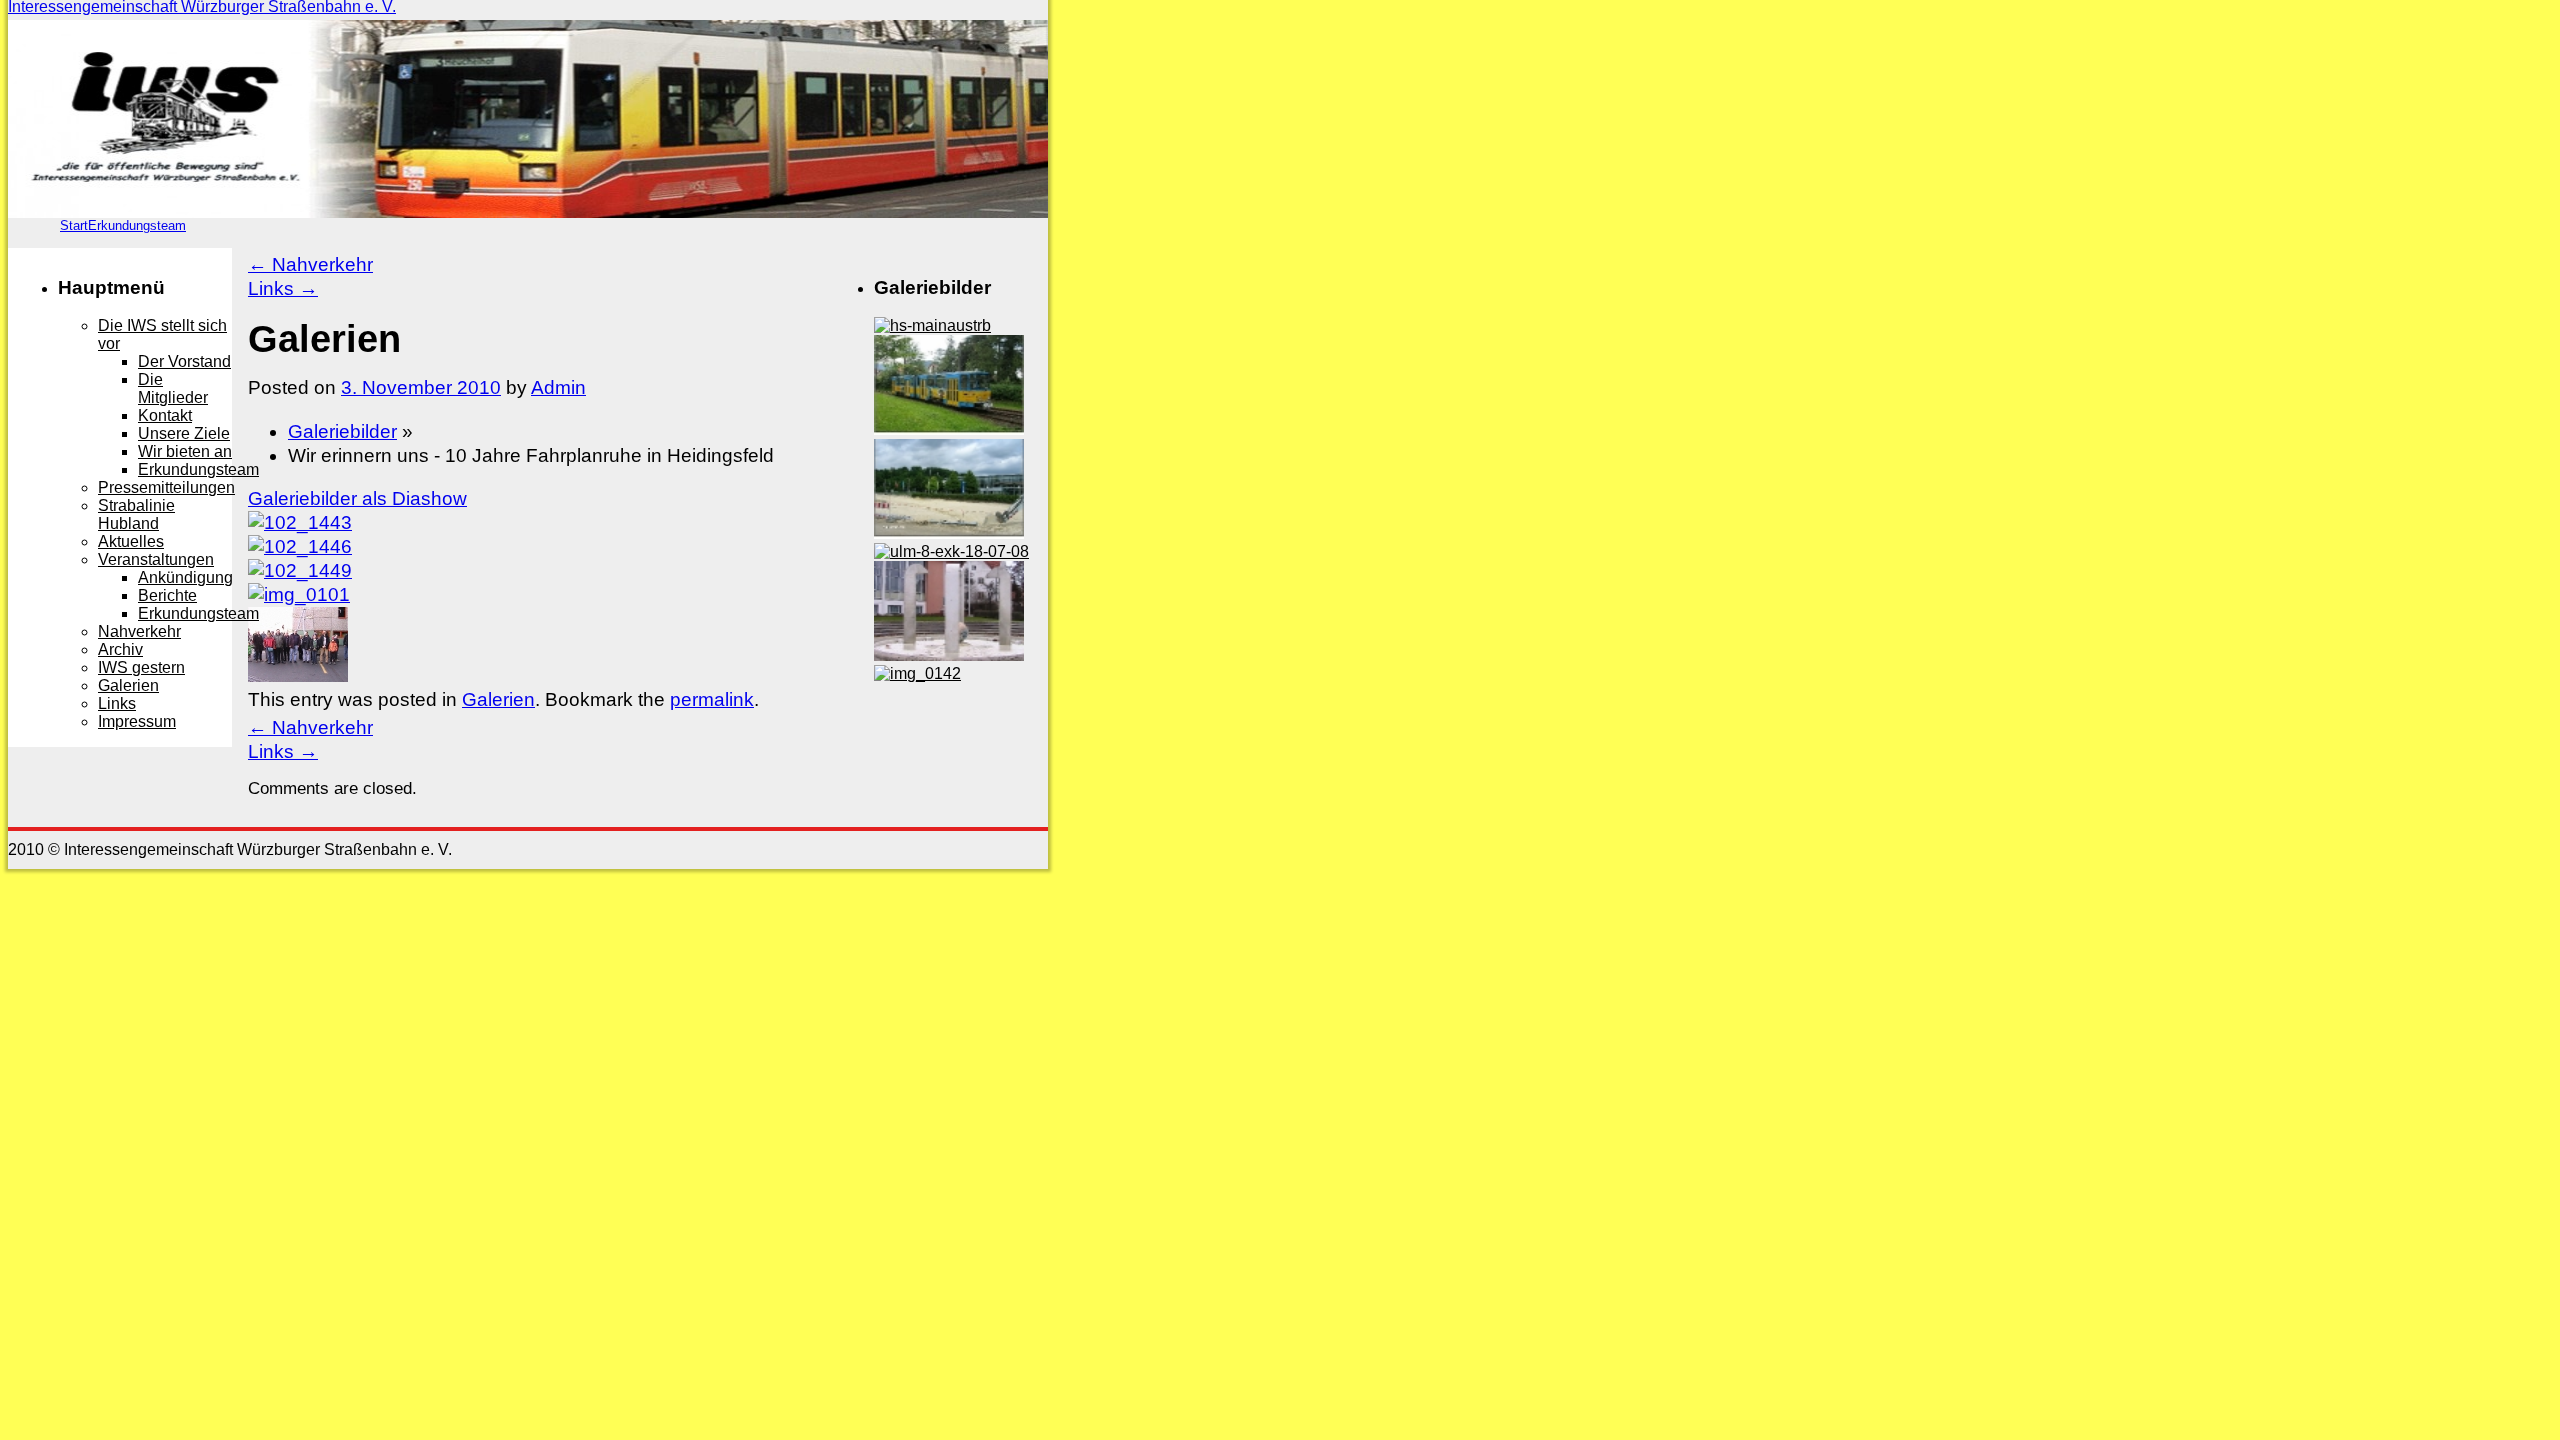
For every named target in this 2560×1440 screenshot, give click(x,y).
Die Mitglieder (173, 388)
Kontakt (165, 415)
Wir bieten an (185, 451)
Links (283, 288)
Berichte (167, 595)
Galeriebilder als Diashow (357, 498)
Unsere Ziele (184, 433)
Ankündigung (185, 577)
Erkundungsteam (137, 225)
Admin (558, 387)
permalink (712, 699)
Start (74, 225)
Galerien (498, 699)
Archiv (120, 649)
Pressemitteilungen (166, 487)
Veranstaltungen (156, 559)
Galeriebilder (342, 431)
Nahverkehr (310, 264)
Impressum (137, 721)
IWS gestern (141, 667)
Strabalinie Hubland (136, 514)
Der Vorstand (184, 361)
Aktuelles (131, 541)
